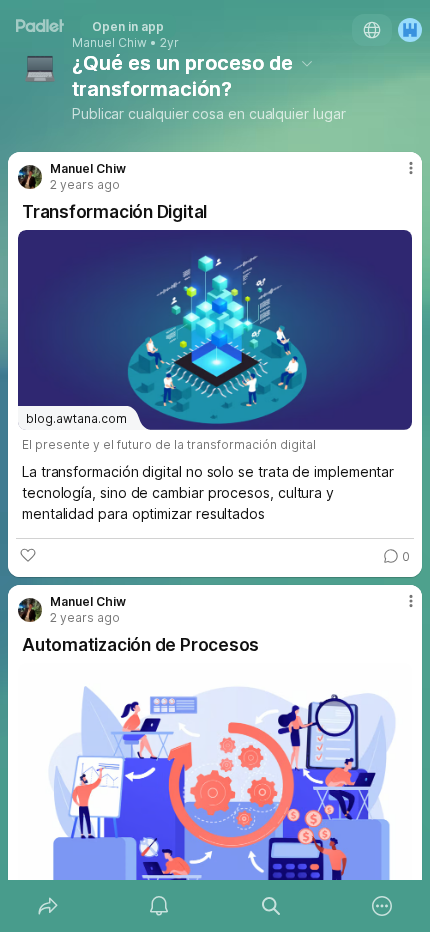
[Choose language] (372, 30)
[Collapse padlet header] (307, 63)
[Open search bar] (271, 906)
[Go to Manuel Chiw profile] (30, 177)
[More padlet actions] (383, 906)
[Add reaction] (28, 555)
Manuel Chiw (109, 43)
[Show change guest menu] (410, 30)
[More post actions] (398, 176)
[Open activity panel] (160, 906)
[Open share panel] (48, 906)
